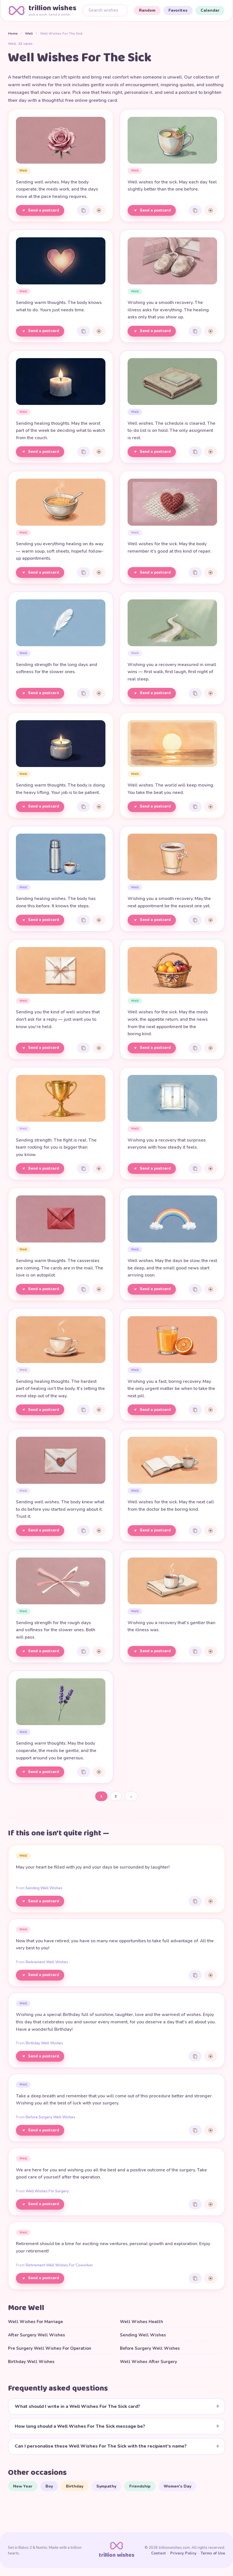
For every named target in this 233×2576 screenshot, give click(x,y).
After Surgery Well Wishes (37, 2335)
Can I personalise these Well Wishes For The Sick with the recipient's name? (101, 2446)
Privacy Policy (183, 2553)
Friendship (140, 2486)
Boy (49, 2486)
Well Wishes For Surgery (47, 2191)
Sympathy (106, 2486)
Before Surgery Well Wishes (50, 2117)
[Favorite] (99, 210)
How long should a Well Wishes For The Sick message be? (80, 2426)
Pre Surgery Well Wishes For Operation (50, 2348)
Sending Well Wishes (44, 1888)
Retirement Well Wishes (47, 1962)
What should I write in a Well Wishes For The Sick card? (77, 2406)
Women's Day (177, 2486)
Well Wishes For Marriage (36, 2322)
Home (13, 33)
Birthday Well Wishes (44, 2043)
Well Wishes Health (142, 2322)
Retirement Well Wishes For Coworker (59, 2265)
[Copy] (84, 210)
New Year (23, 2486)
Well (29, 33)
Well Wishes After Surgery (148, 2362)
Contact (159, 2553)
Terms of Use (213, 2553)
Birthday (75, 2486)
